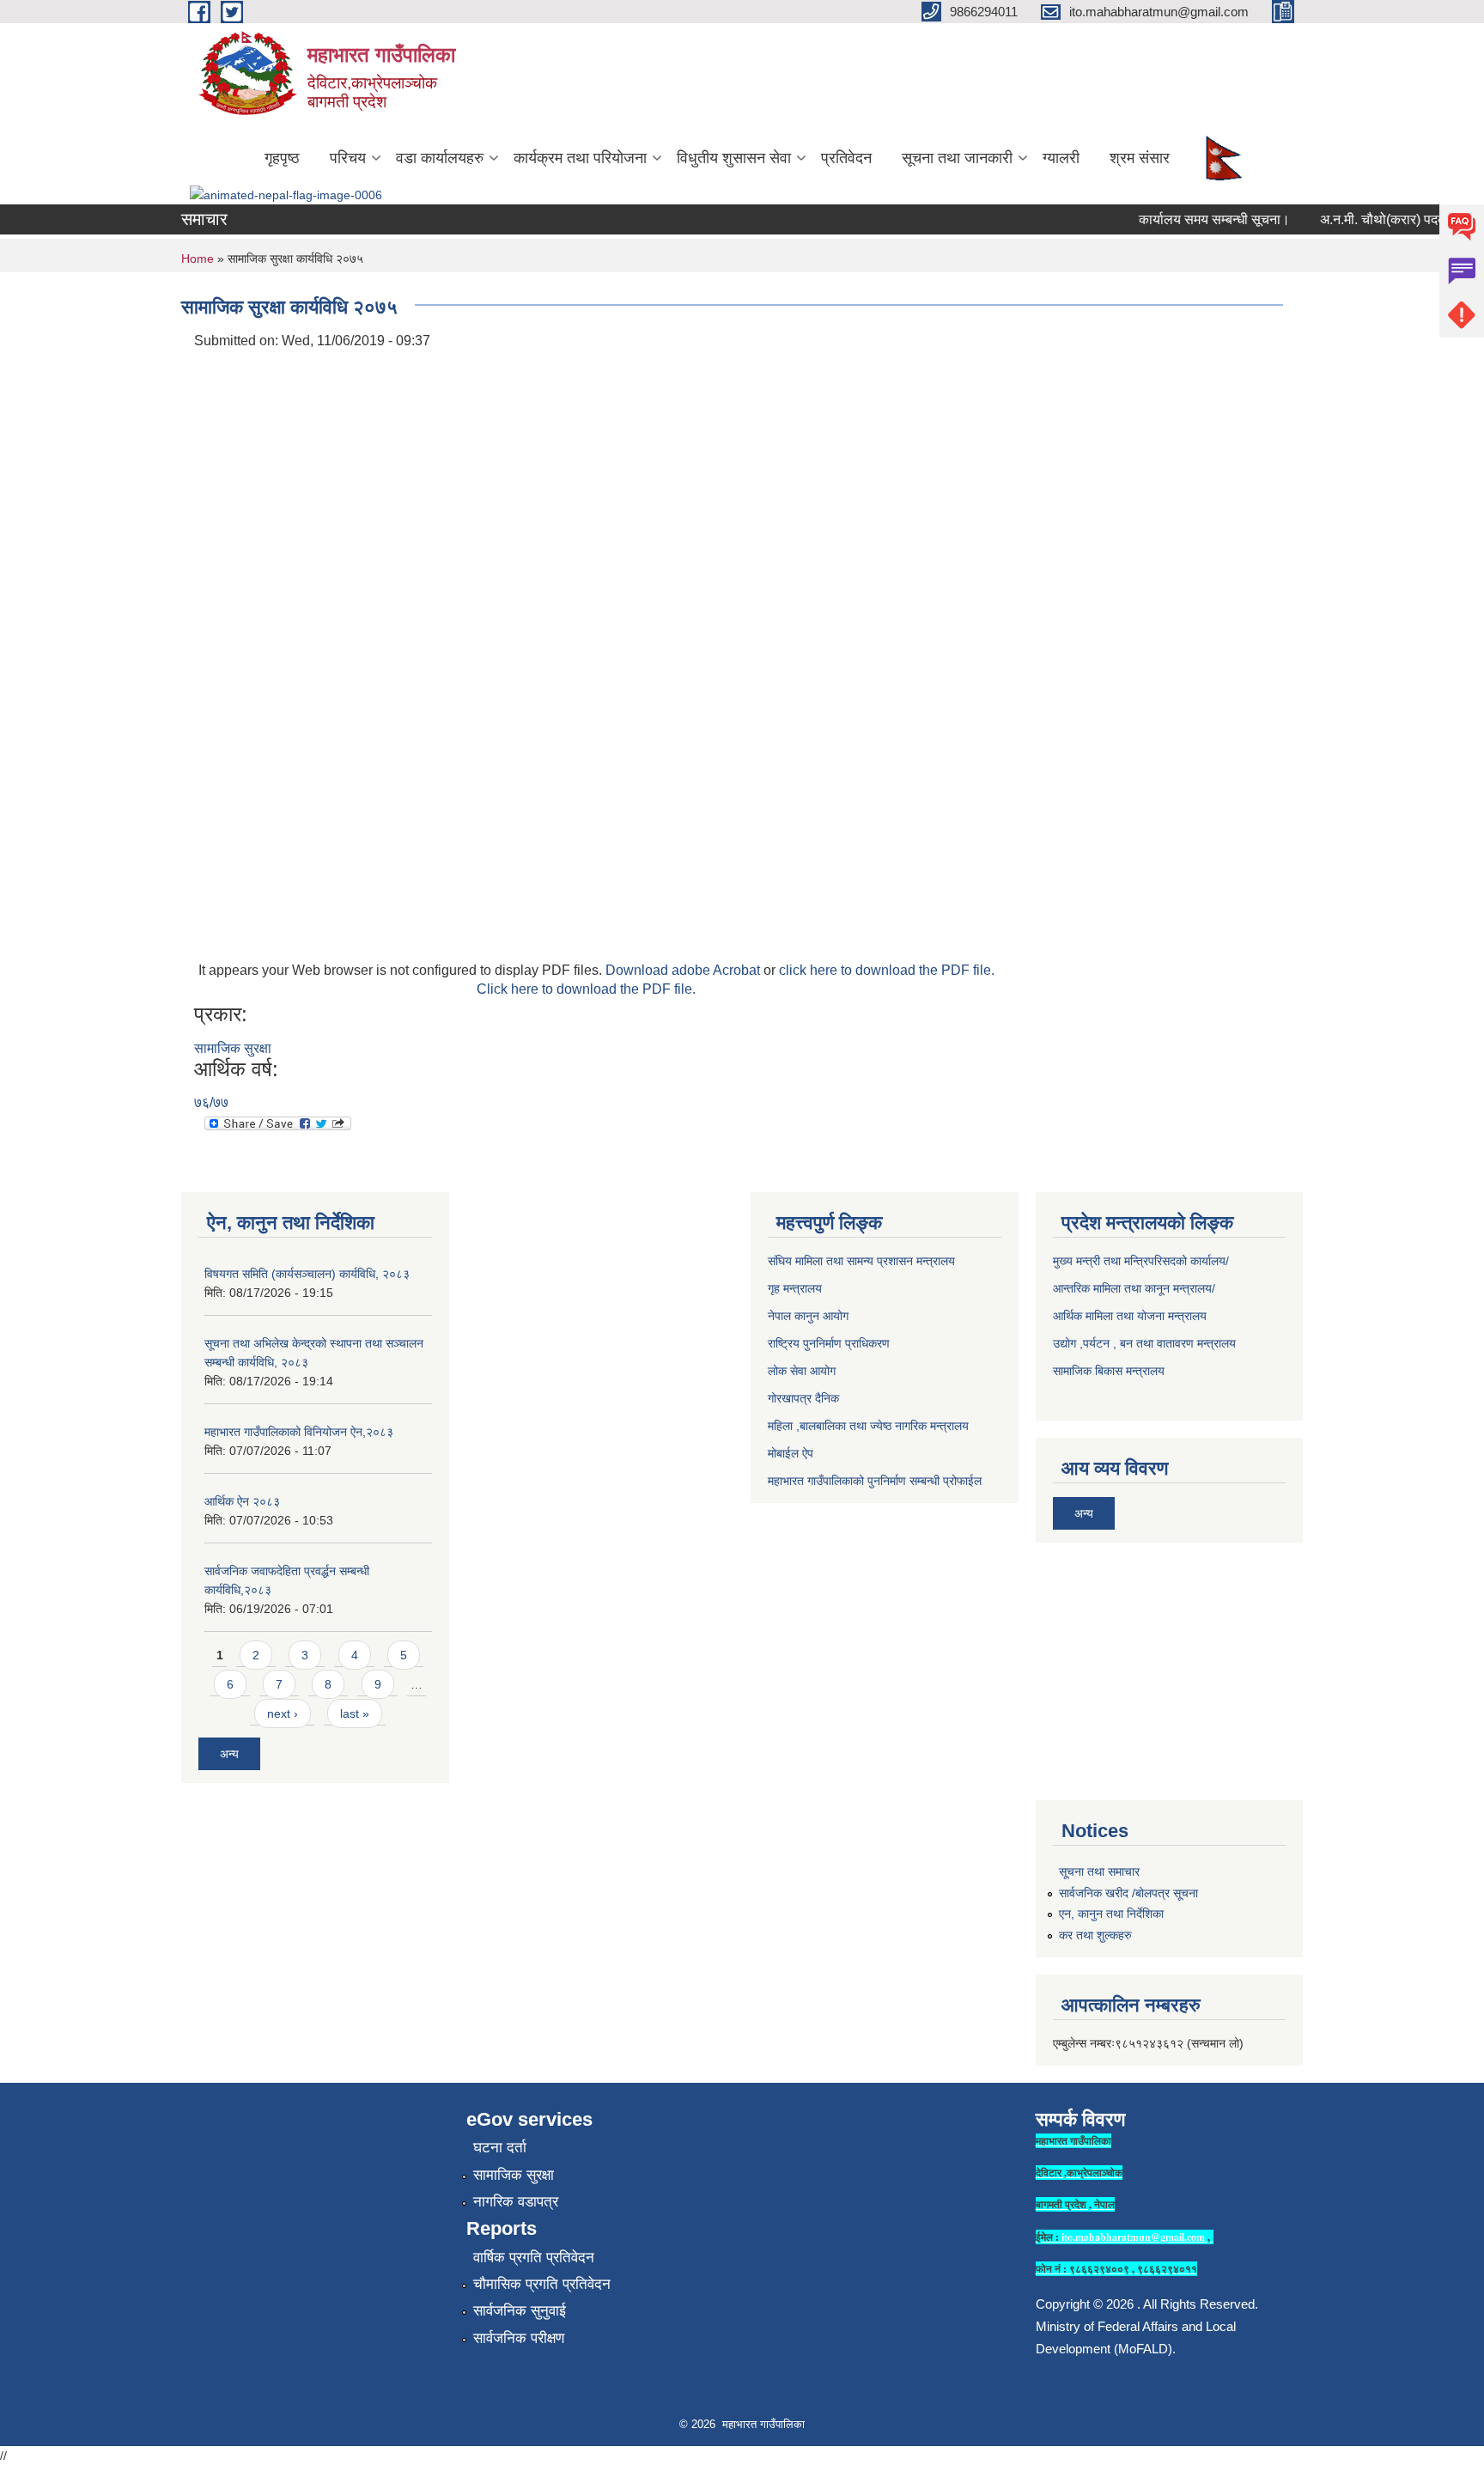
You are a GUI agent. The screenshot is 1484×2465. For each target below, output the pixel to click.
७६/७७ (211, 1102)
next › (283, 1713)
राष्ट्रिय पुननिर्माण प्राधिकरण (829, 1343)
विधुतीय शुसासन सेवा (734, 158)
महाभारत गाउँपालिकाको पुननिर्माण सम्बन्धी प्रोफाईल (875, 1481)
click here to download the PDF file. (887, 970)
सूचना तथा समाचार (1099, 1872)
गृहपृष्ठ (282, 158)
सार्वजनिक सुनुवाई (520, 2311)
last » (355, 1713)
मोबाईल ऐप (791, 1453)
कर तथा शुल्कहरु (1095, 1935)
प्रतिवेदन (846, 158)
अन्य (229, 1754)
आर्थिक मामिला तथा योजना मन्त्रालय (1130, 1316)
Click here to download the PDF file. (586, 989)
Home (198, 259)
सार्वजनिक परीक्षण (519, 2338)
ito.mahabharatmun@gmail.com (1133, 2237)
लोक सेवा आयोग (802, 1371)
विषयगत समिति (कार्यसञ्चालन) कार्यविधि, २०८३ (307, 1274)
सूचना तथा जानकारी (957, 158)
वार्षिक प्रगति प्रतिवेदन (534, 2258)
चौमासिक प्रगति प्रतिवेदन (542, 2284)
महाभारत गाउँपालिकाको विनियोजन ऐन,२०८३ (299, 1432)
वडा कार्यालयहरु (440, 158)
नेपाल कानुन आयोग (808, 1316)
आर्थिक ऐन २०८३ (242, 1501)
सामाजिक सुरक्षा (233, 1048)
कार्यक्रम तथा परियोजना (580, 158)
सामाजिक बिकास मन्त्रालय (1109, 1371)
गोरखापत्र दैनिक (803, 1398)
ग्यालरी (1061, 158)
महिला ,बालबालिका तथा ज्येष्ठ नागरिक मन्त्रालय (868, 1426)
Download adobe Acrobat (684, 970)
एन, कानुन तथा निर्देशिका (1111, 1914)
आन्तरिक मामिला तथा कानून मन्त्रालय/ (1134, 1288)
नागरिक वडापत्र (516, 2202)
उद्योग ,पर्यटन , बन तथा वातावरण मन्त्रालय (1144, 1343)
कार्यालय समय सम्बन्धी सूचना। (1194, 219)
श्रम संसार (1140, 158)
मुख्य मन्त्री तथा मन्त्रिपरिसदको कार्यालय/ (1141, 1261)
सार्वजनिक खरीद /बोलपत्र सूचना (1128, 1893)
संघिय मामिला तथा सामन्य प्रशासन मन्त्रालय (861, 1261)
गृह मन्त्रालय (795, 1288)
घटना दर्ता (500, 2148)
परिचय (348, 158)
